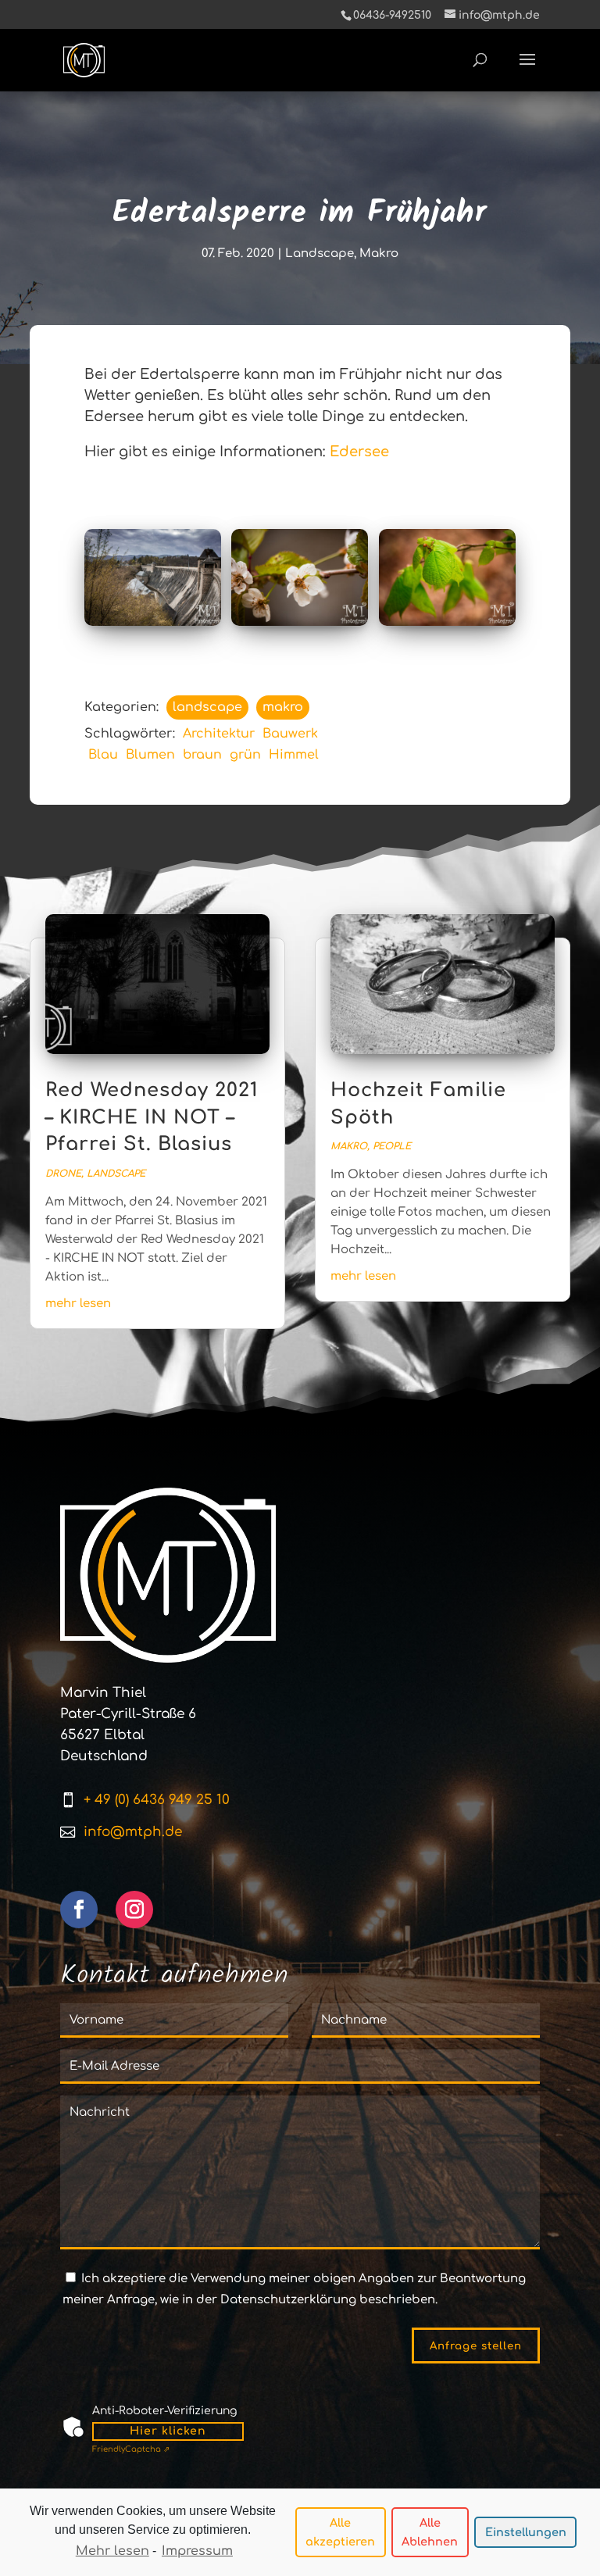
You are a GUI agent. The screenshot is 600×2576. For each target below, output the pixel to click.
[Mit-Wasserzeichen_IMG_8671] (153, 577)
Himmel (294, 755)
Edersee (359, 452)
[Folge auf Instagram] (134, 1910)
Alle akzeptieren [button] (340, 2532)
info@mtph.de (133, 1832)
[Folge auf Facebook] (79, 1910)
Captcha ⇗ (131, 2449)
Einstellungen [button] (526, 2532)
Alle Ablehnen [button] (430, 2532)
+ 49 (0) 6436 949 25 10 (157, 1800)
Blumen (150, 755)
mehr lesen (78, 1304)
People (392, 1146)
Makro (379, 254)
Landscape (320, 254)
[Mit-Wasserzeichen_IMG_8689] (447, 577)
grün (245, 755)
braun (202, 755)
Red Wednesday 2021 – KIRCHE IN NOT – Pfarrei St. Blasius (152, 1117)
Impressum (197, 2551)
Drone (63, 1174)
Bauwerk (290, 734)
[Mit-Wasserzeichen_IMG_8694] (300, 577)
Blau (103, 755)
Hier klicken (168, 2431)
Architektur (219, 734)
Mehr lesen (112, 2551)
